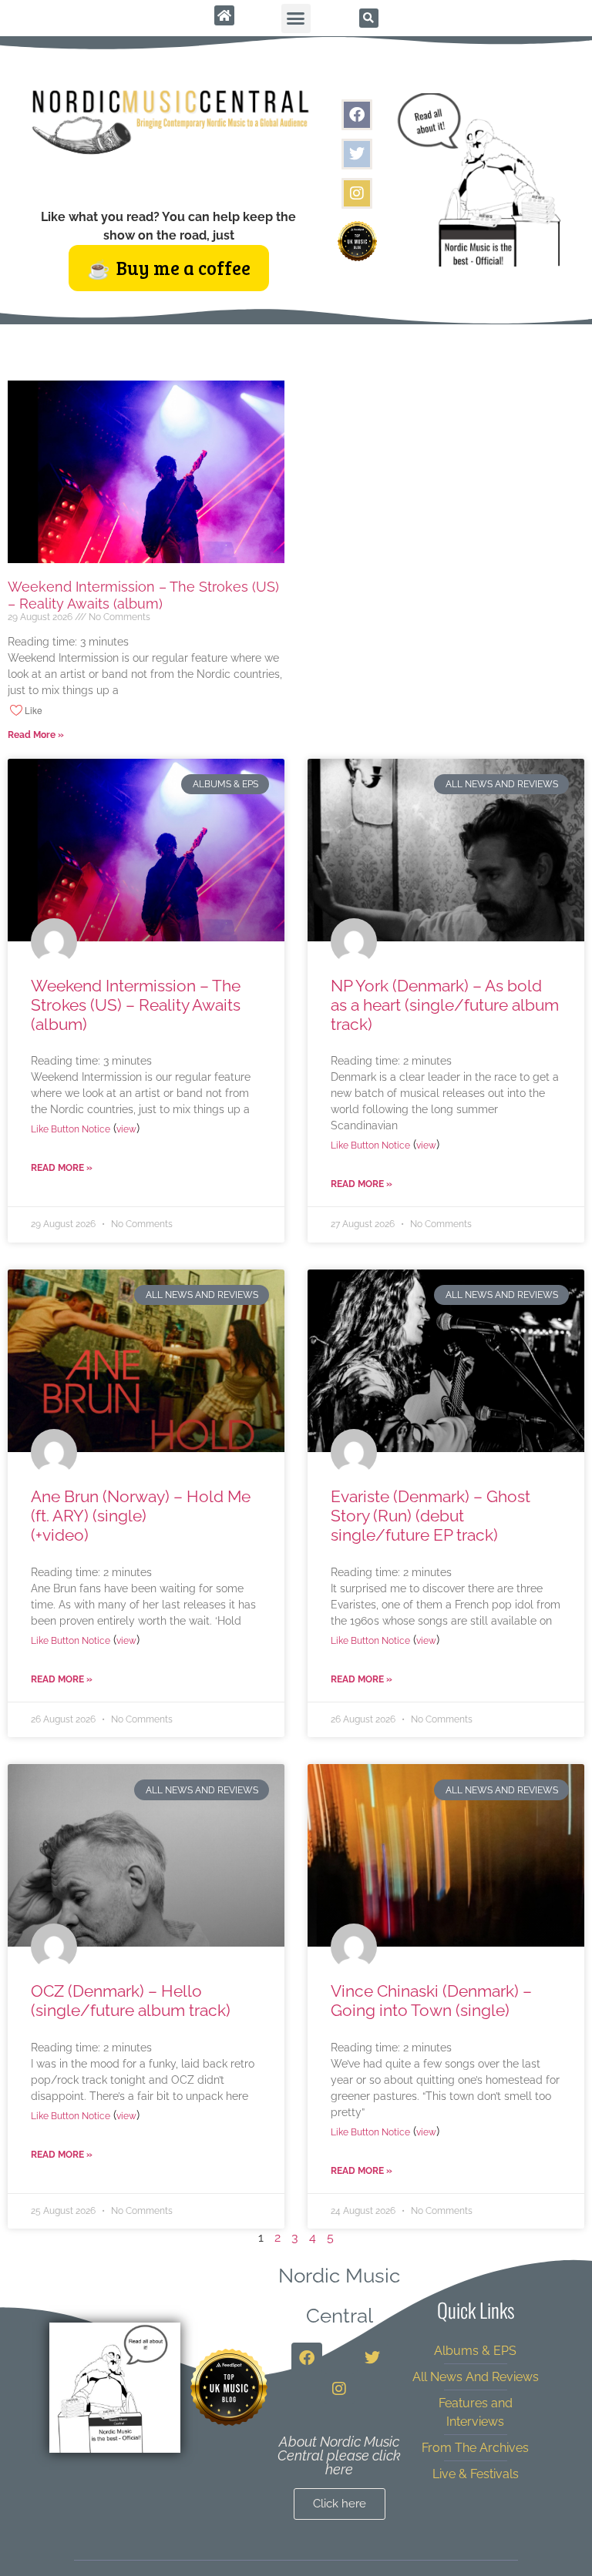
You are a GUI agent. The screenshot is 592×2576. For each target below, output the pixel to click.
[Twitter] (357, 154)
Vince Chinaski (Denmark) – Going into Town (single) (431, 2001)
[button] (296, 18)
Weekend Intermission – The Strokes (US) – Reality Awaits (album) (143, 595)
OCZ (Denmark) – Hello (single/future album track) (131, 2001)
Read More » (36, 735)
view (126, 1129)
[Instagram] (357, 193)
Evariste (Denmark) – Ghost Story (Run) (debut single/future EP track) (431, 1516)
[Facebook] (357, 115)
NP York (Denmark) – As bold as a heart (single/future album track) (445, 1005)
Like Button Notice (71, 1129)
